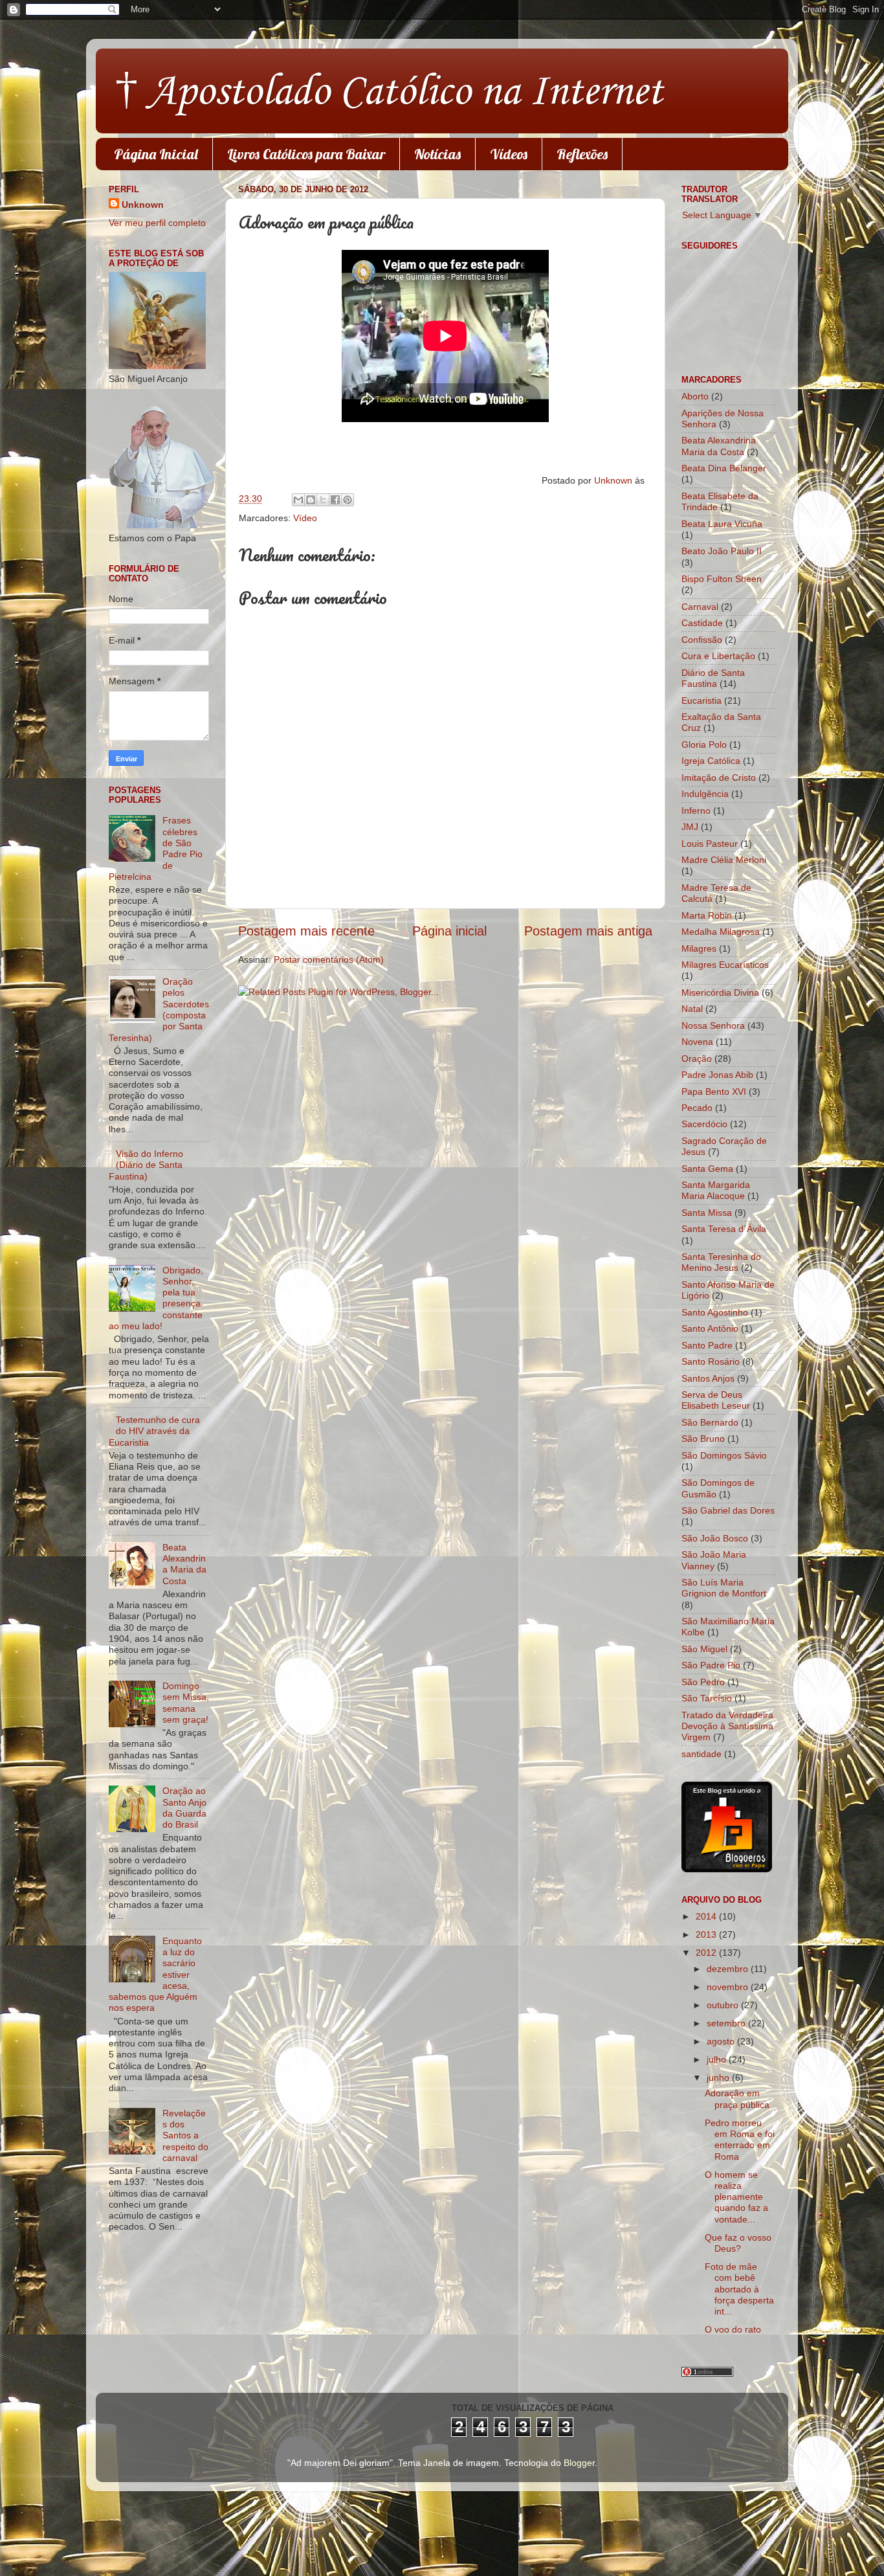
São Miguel (704, 1649)
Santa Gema (707, 1169)
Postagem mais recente (306, 931)
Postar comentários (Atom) (329, 959)
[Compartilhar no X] (323, 500)
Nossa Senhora (713, 1025)
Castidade (702, 623)
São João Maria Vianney (714, 1560)
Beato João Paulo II (722, 551)
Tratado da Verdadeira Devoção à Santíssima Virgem (727, 1726)
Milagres (699, 948)
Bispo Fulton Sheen (722, 579)
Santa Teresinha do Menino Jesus (721, 1262)
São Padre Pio (711, 1665)
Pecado (697, 1108)
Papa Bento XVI (714, 1092)
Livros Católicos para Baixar (306, 154)
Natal (692, 1009)
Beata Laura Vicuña (722, 524)
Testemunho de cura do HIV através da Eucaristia (154, 1431)
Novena (697, 1042)
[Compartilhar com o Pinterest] (348, 500)
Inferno (696, 811)
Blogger (579, 2463)
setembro (727, 2023)
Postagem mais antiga (588, 931)
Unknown (614, 480)
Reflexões (582, 154)
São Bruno (703, 1439)
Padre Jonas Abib (717, 1075)
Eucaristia (702, 700)
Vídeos (509, 154)
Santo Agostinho (715, 1312)
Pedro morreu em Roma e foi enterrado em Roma (740, 2140)
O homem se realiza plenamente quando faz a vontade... (736, 2197)
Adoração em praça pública (737, 2099)
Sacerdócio (704, 1124)
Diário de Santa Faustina (713, 678)
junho (719, 2078)
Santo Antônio (710, 1328)
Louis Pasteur (710, 844)
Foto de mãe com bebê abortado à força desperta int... (739, 2289)
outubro (724, 2005)
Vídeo (305, 518)
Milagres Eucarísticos (725, 965)
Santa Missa (707, 1213)
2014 (707, 1916)
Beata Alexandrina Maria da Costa (184, 1564)
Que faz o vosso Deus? (738, 2243)
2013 (707, 1934)
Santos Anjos (708, 1378)
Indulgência (705, 794)
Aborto (695, 396)
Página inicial (449, 931)
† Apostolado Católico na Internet (389, 93)
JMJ (690, 827)
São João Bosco (715, 1538)
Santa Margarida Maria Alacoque (716, 1190)
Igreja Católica (711, 761)
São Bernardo (710, 1422)
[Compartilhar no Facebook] (335, 500)
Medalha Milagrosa (721, 932)
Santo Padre (707, 1345)
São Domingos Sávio (724, 1455)
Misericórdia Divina (720, 992)
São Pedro (703, 1682)
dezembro (729, 1969)
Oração (697, 1058)
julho (718, 2059)
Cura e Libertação (718, 656)
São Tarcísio (707, 1698)
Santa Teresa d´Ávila (724, 1229)
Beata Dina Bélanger (724, 468)
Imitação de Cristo (719, 778)
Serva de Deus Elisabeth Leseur (716, 1400)
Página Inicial (156, 154)
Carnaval (700, 607)
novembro (729, 1987)
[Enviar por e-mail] (298, 500)
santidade (702, 1754)
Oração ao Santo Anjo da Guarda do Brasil (184, 1808)
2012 (707, 1953)
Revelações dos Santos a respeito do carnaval (185, 2135)
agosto (722, 2041)
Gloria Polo (704, 745)
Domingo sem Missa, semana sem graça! (186, 1703)
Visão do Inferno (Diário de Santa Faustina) (146, 1165)
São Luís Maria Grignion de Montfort (724, 1588)
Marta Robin (707, 915)
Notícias (437, 154)
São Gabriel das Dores (728, 1510)
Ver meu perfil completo (157, 223)
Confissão (702, 640)
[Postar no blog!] (311, 500)
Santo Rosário (711, 1361)
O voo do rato (733, 2329)
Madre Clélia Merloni (724, 860)
